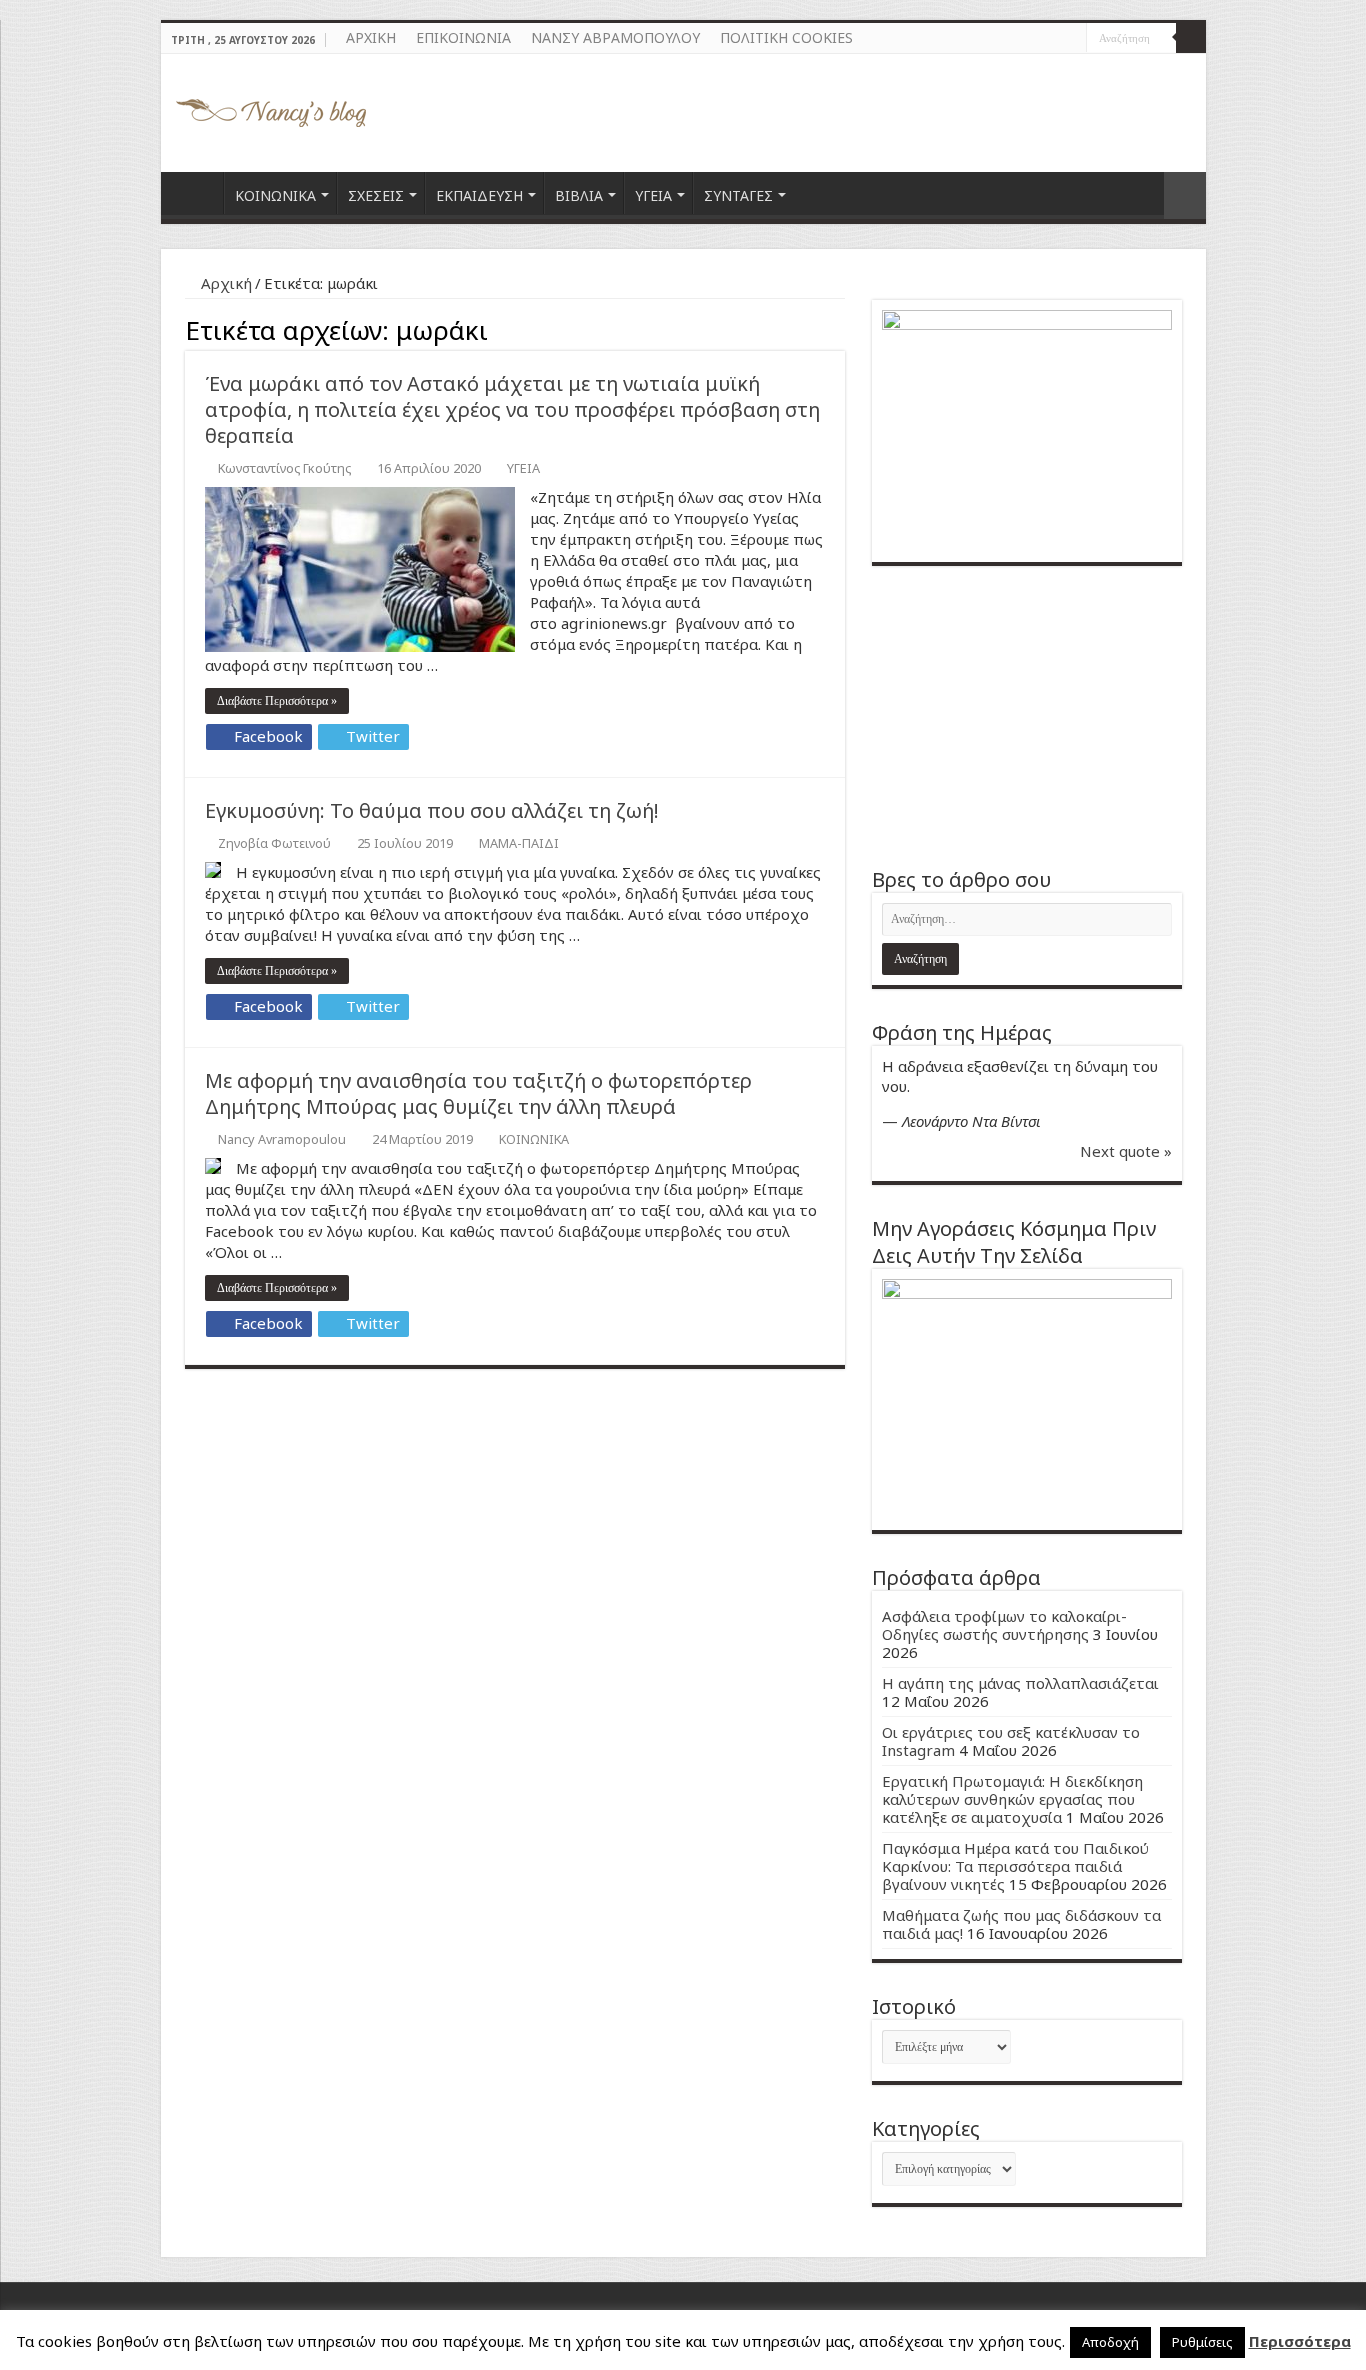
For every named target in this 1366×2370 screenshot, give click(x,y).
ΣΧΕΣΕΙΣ (376, 195)
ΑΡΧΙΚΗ (371, 37)
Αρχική (224, 283)
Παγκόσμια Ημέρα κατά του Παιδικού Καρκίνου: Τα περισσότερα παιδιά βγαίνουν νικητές (1015, 1866)
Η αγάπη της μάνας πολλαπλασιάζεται (1020, 1683)
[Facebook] (1052, 39)
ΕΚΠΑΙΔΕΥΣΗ (479, 195)
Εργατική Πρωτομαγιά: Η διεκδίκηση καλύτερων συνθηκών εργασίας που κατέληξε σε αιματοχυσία (1012, 1799)
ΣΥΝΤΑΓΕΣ (738, 195)
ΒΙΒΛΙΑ (579, 195)
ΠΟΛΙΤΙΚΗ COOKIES (786, 37)
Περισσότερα (1300, 2341)
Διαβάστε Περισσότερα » (277, 701)
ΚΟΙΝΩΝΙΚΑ (275, 195)
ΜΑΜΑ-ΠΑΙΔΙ (519, 843)
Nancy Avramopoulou (282, 1139)
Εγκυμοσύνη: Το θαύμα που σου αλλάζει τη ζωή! (432, 810)
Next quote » (1126, 1151)
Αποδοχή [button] (1110, 2342)
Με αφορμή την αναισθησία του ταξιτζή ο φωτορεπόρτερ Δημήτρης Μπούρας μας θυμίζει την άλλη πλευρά (478, 1093)
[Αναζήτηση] (1191, 38)
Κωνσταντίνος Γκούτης (284, 468)
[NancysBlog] (271, 108)
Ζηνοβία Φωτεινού (274, 843)
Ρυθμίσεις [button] (1202, 2342)
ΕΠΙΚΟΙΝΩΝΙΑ (463, 37)
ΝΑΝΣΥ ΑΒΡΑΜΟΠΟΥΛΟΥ (615, 37)
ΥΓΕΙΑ (653, 195)
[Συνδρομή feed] (839, 327)
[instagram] (1071, 39)
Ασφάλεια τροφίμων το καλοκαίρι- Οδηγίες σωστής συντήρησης (1004, 1625)
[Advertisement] (1027, 716)
